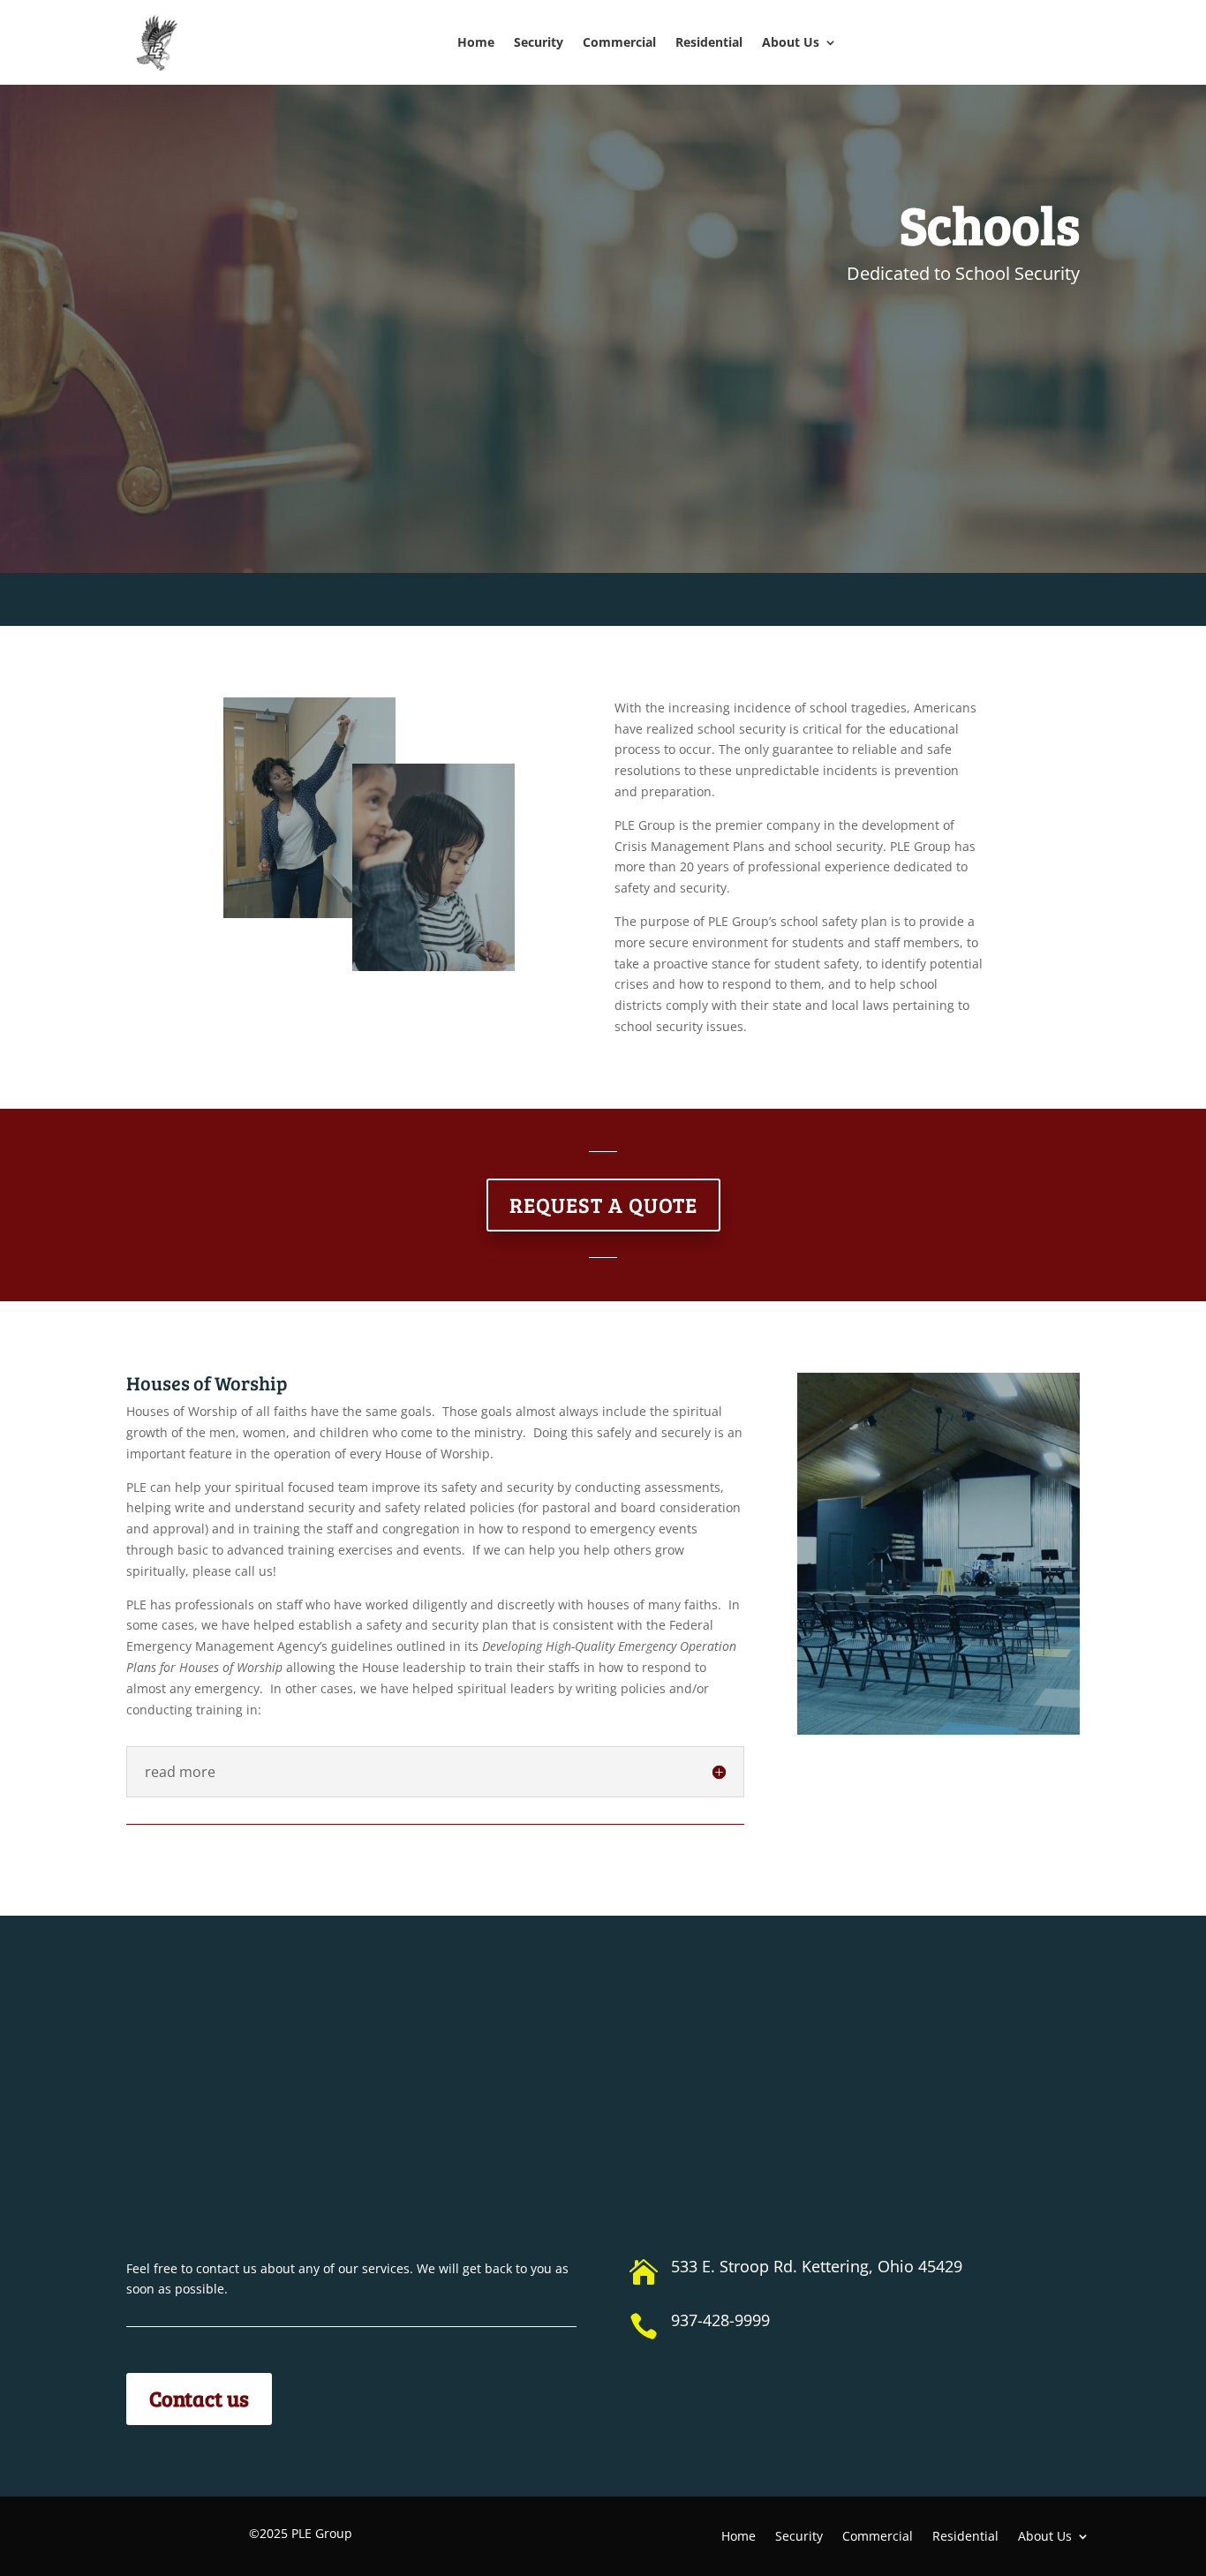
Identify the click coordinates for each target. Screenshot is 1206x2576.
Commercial (619, 42)
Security (539, 42)
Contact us (199, 2398)
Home (476, 42)
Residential (709, 42)
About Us (791, 42)
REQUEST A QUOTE (603, 1205)
